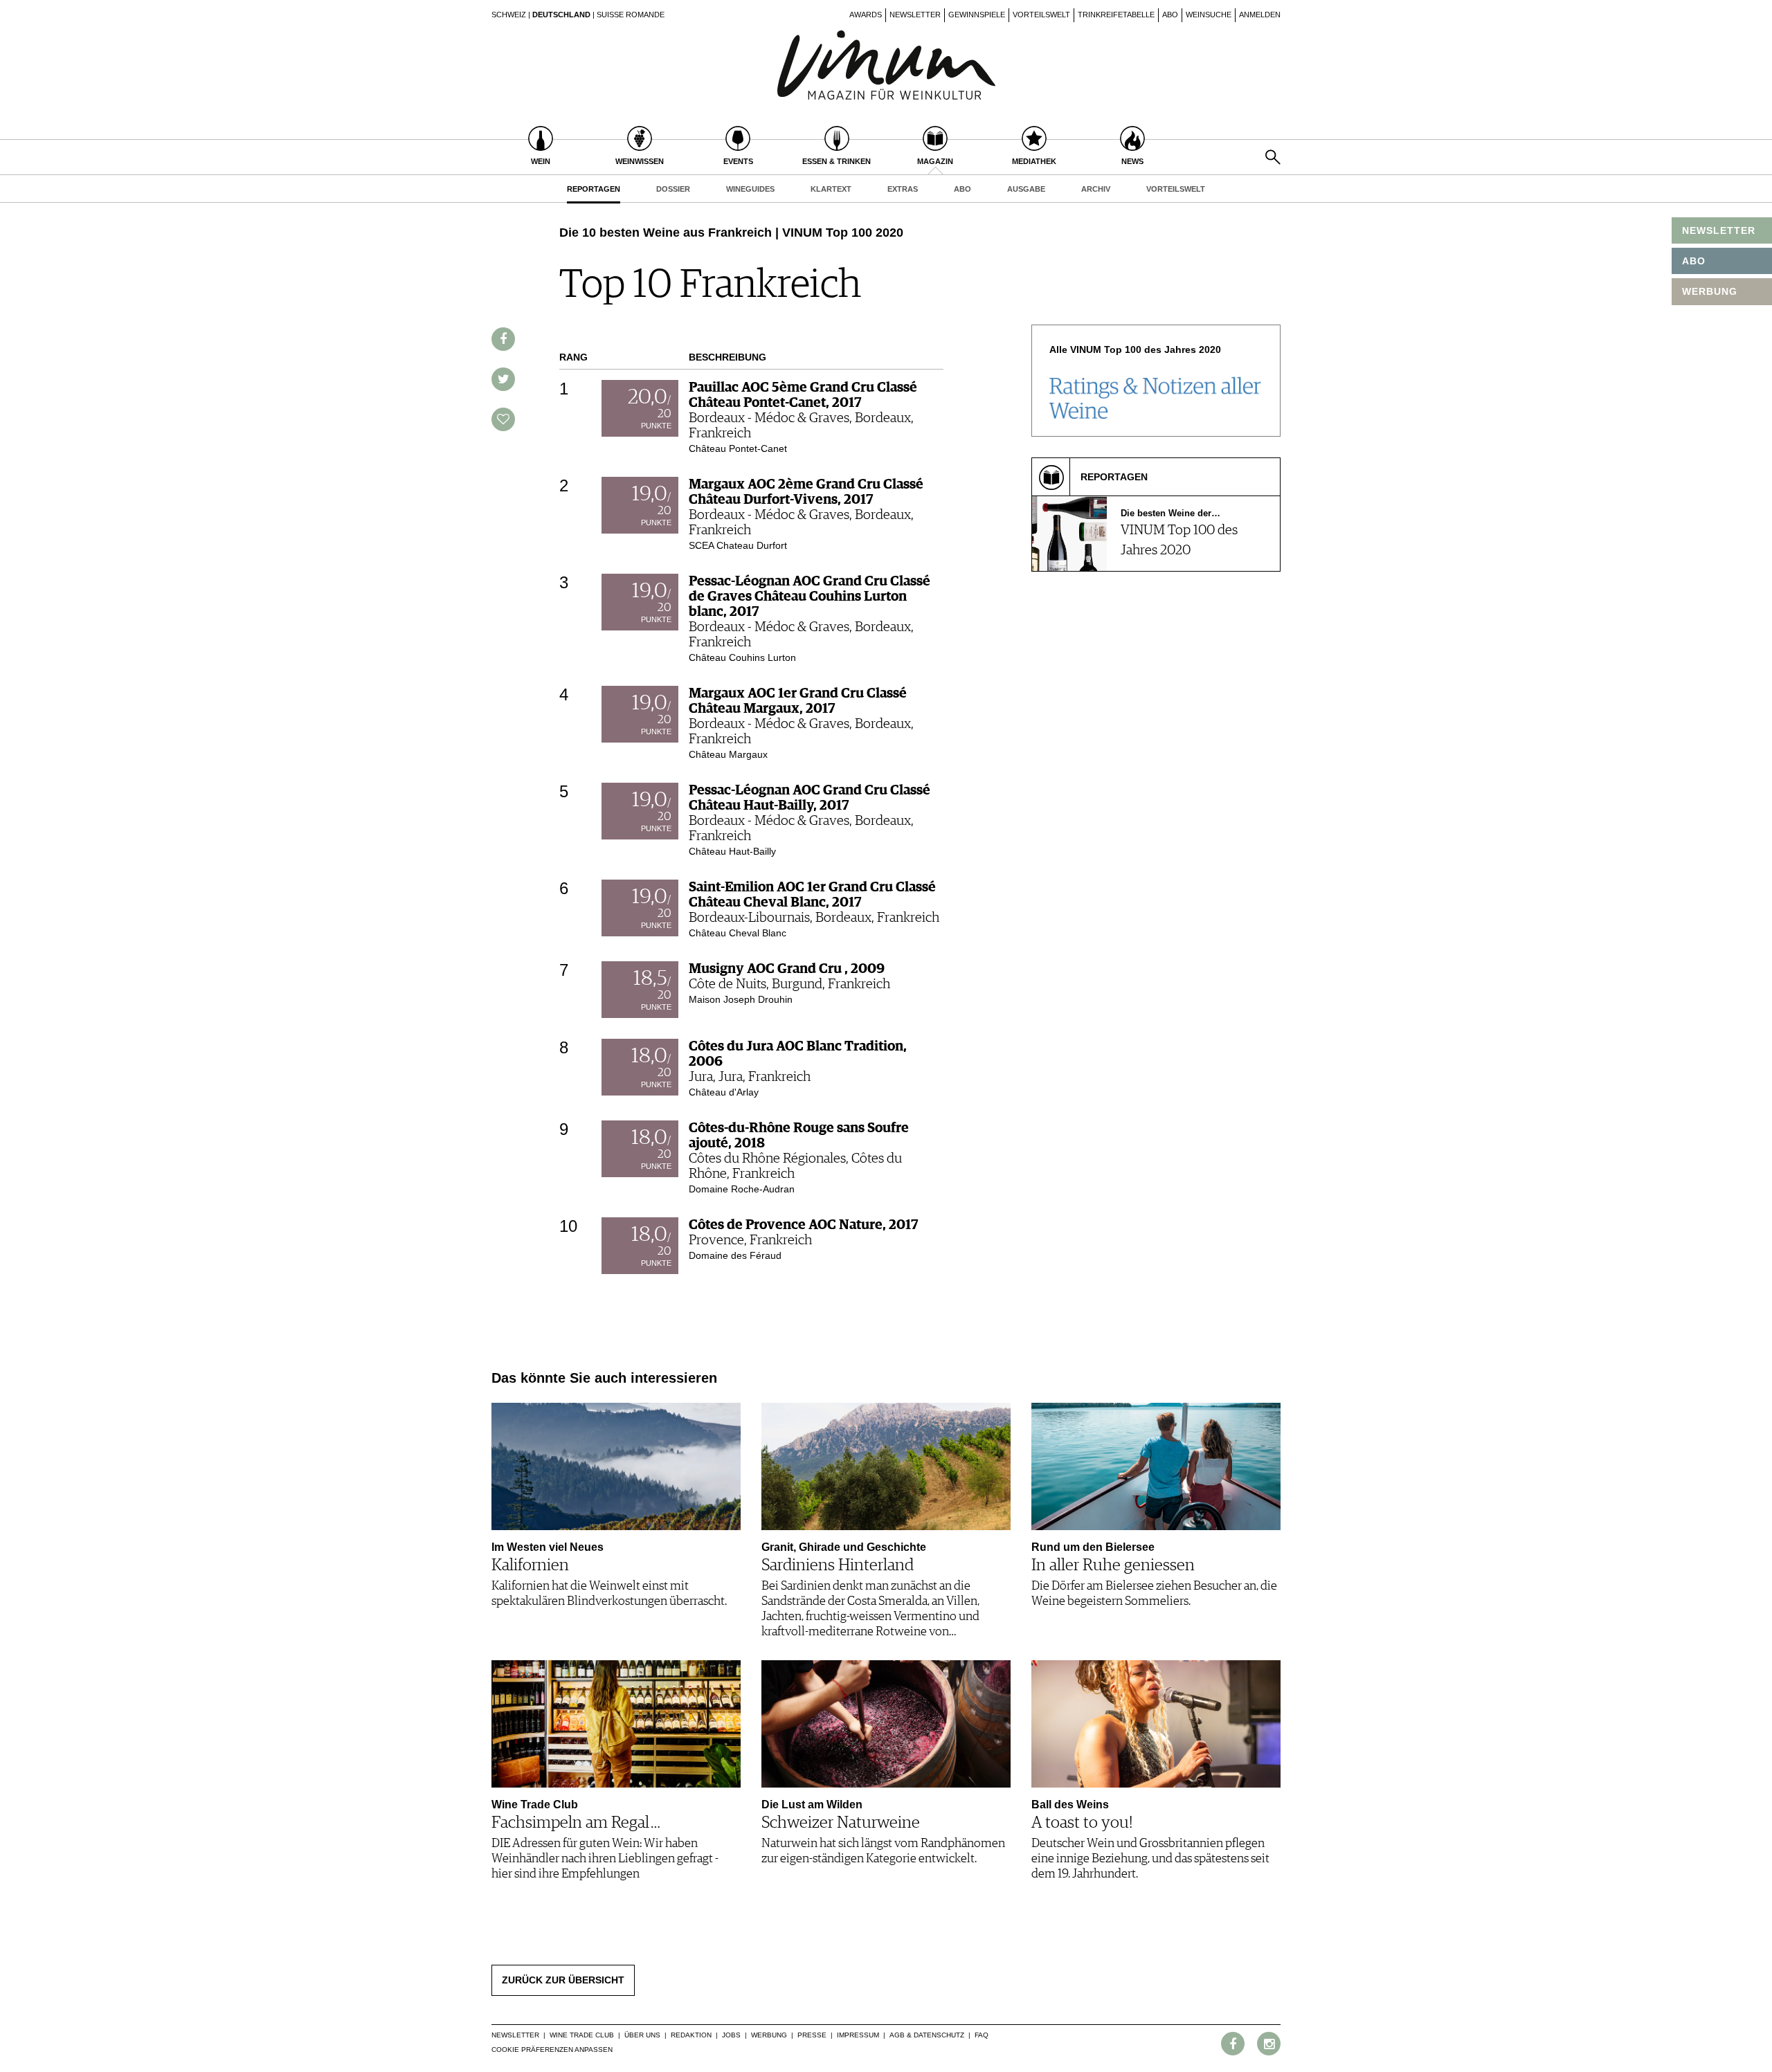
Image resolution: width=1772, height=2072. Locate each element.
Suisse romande (631, 15)
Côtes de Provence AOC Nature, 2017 (804, 1225)
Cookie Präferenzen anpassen (552, 2050)
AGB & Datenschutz (927, 2035)
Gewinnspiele (977, 15)
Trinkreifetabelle (1116, 15)
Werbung (769, 2035)
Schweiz (509, 15)
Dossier (673, 189)
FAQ (982, 2035)
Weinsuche (1209, 15)
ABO (1694, 261)
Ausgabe (1026, 189)
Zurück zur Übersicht (563, 1980)
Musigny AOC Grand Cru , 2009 (787, 969)
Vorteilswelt (1041, 15)
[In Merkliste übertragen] (503, 419)
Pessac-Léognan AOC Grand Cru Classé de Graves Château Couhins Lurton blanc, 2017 (810, 597)
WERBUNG (1710, 291)
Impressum (858, 2035)
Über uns (642, 2035)
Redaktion (691, 2035)
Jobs (731, 2035)
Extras (903, 189)
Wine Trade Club (582, 2035)
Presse (812, 2035)
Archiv (1096, 189)
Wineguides (750, 189)
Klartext (831, 189)
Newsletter (915, 15)
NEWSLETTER (1719, 230)
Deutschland (561, 15)
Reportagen (594, 189)
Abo (1170, 15)
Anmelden (1260, 15)
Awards (866, 15)
